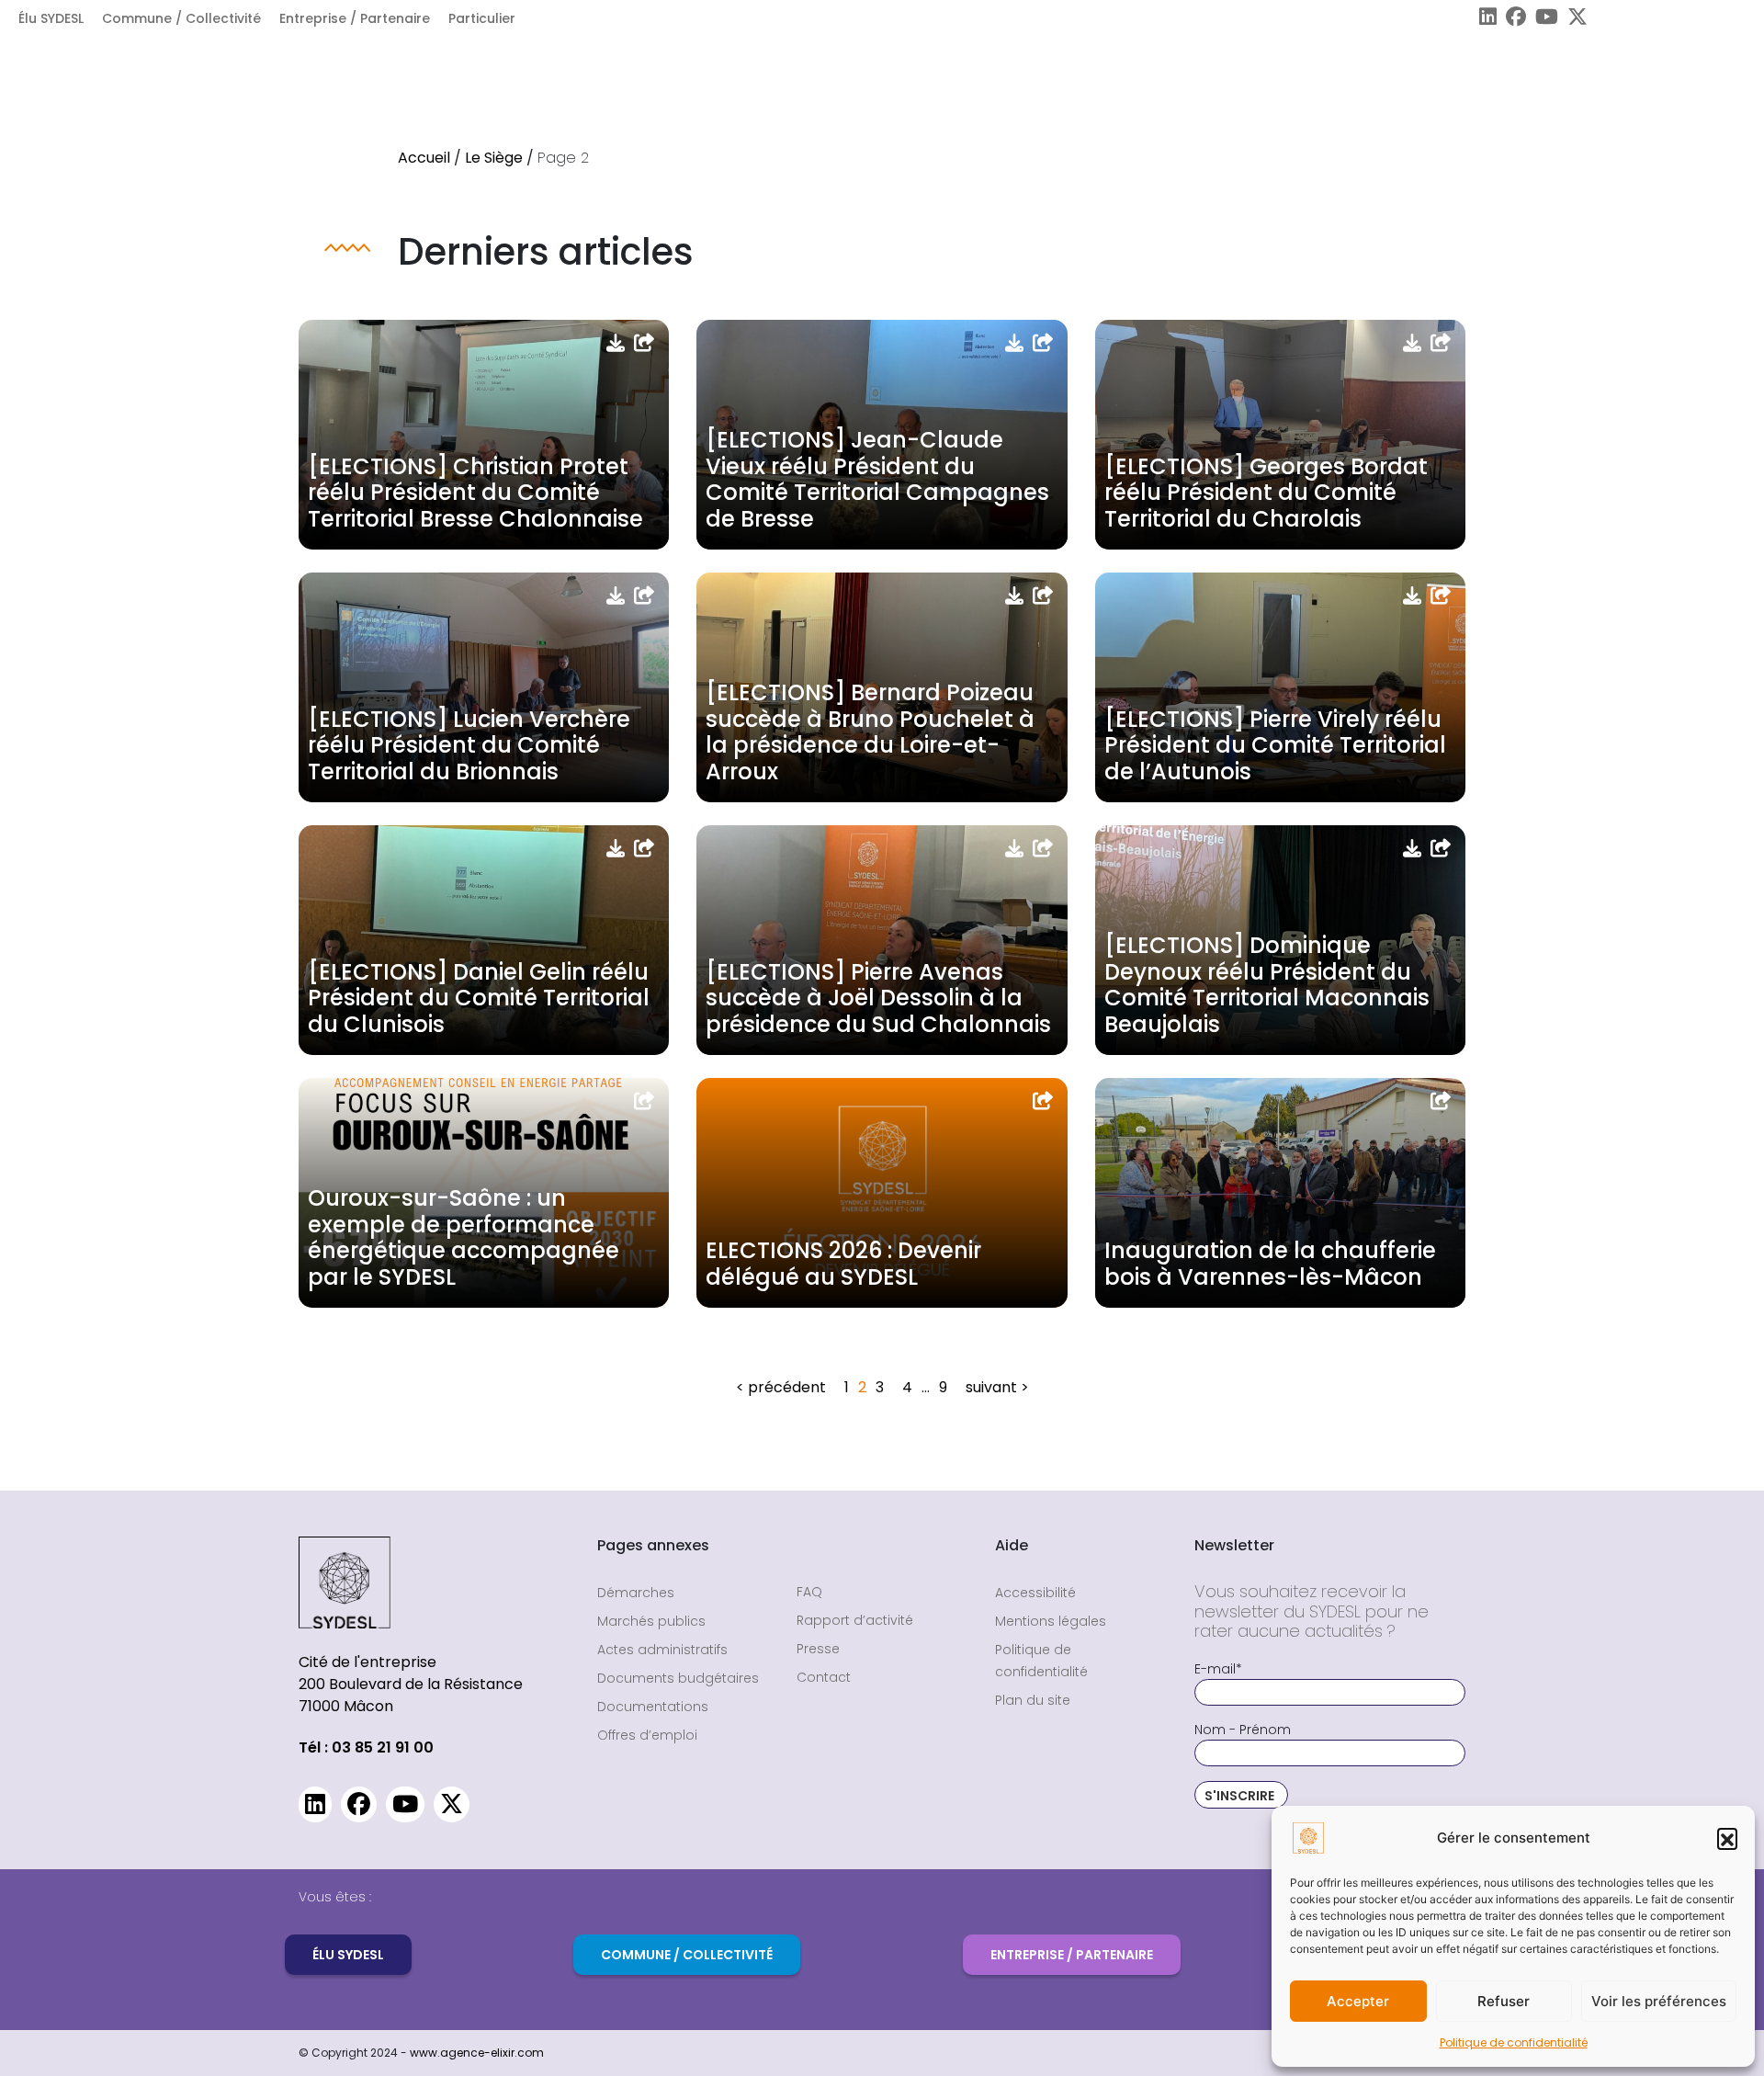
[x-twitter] (1573, 19)
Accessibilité (1035, 1593)
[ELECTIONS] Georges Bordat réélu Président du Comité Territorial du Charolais (1266, 493)
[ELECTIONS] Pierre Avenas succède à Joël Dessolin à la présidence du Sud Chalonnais (878, 998)
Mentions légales (1051, 1621)
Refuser (1504, 2001)
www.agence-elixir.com (477, 2053)
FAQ (809, 1592)
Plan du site (1033, 1700)
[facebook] (1511, 19)
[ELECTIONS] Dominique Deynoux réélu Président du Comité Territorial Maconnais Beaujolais (1267, 985)
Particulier (482, 18)
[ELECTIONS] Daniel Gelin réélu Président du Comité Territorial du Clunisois (479, 998)
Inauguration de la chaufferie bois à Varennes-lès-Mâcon (1270, 1264)
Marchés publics (651, 1621)
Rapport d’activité (855, 1620)
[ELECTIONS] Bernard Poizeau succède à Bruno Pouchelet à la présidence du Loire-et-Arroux (870, 732)
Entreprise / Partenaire (355, 18)
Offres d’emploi (647, 1735)
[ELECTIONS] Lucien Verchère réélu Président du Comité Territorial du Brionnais (469, 746)
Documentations (653, 1707)
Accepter (1358, 2001)
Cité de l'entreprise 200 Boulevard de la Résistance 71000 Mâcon (411, 1684)
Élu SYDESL (51, 18)
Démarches (636, 1593)
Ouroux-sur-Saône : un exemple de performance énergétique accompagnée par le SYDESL (464, 1237)
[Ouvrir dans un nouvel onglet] (645, 343)
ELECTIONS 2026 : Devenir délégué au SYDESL (843, 1264)
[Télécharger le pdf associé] (616, 343)
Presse (818, 1649)
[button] (1727, 1838)
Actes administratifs (662, 1650)
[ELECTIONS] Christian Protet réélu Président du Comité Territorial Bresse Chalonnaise (475, 493)
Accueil (424, 158)
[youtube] (1542, 19)
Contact (824, 1677)
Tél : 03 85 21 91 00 (366, 1747)
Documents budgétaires (678, 1678)
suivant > (997, 1387)
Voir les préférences (1659, 2001)
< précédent (781, 1387)
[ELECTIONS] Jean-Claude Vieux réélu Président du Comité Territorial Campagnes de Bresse (877, 479)
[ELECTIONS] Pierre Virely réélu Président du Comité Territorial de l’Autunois (1275, 746)
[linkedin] (1483, 19)
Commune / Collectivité (181, 18)
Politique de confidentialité (1514, 2042)
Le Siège (494, 158)
